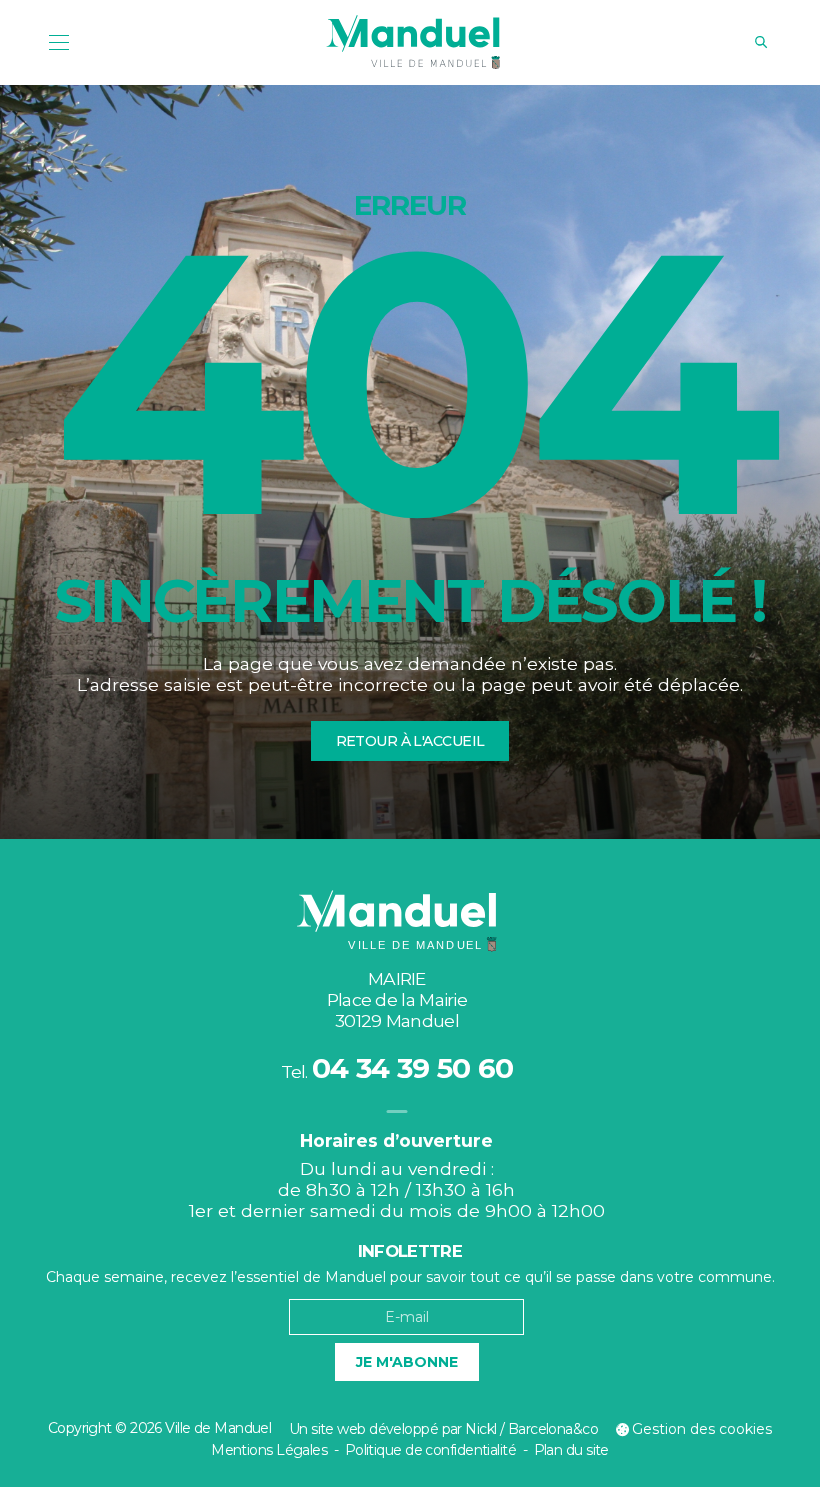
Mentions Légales (269, 1450)
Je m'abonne (407, 1362)
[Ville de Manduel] (413, 42)
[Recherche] (760, 42)
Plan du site (571, 1450)
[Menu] (59, 42)
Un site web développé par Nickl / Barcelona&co (443, 1429)
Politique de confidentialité (430, 1450)
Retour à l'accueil (410, 741)
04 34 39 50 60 (412, 1068)
